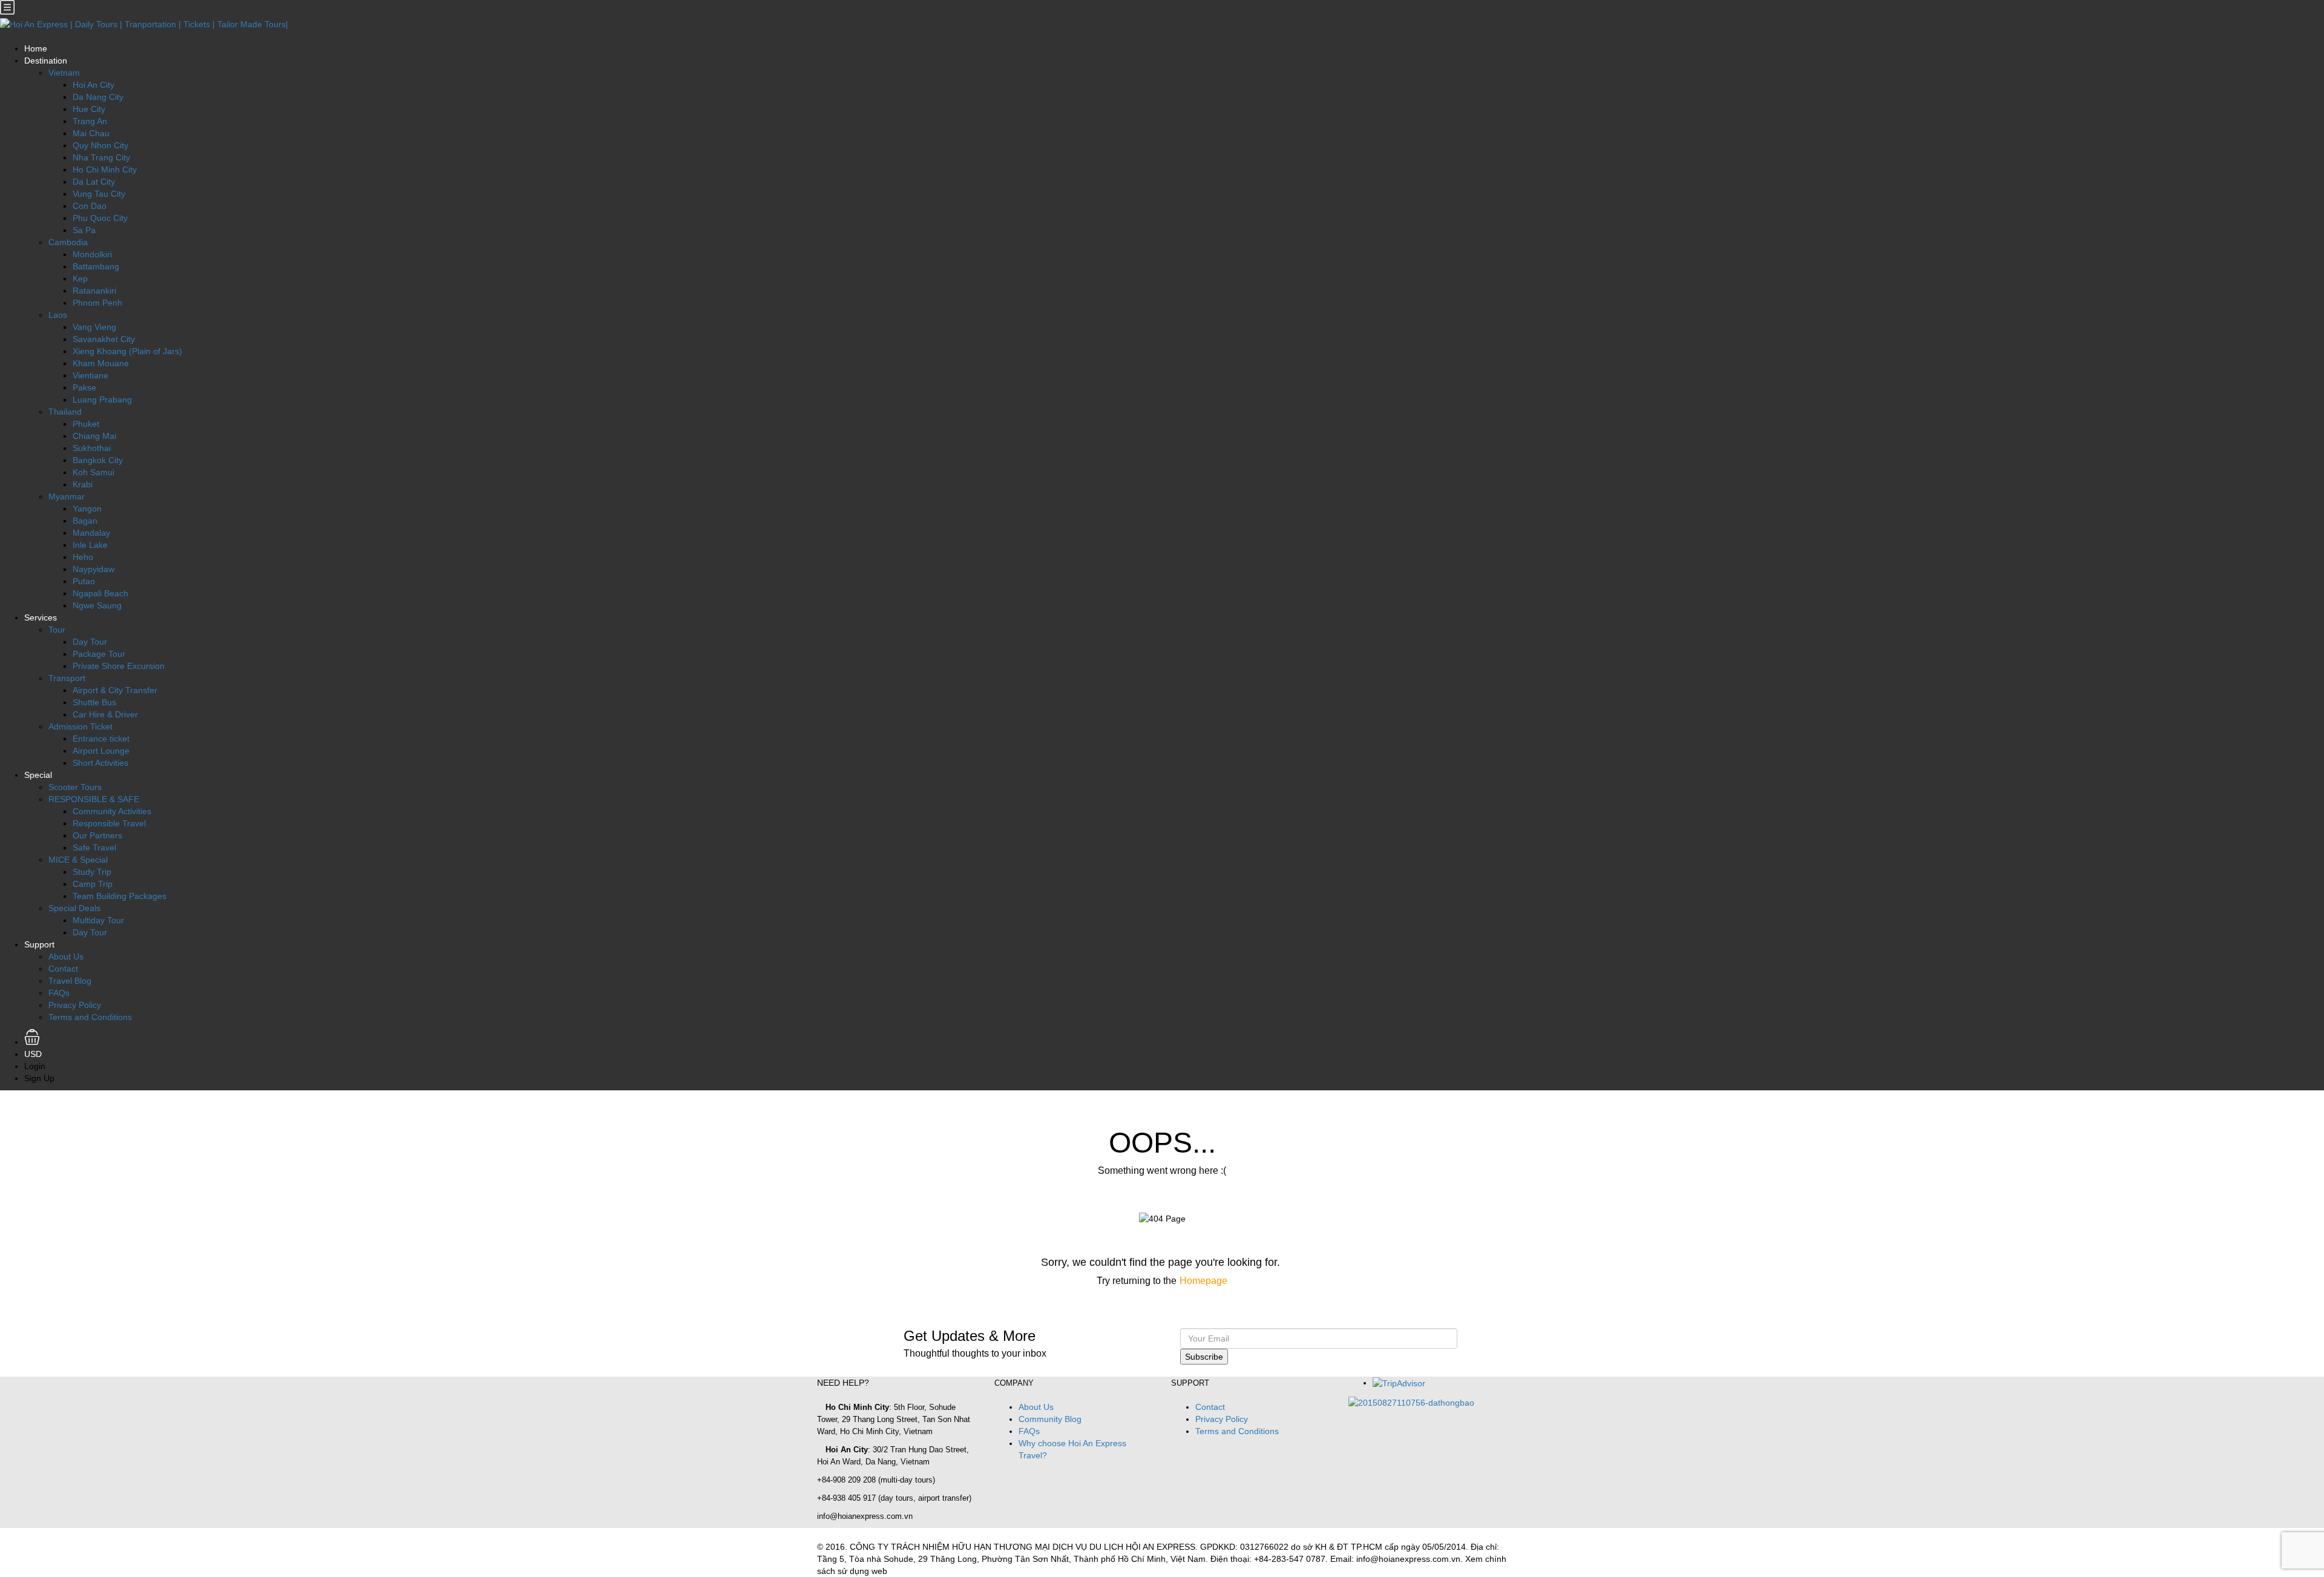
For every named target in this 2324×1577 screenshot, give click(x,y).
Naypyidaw (94, 569)
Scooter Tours (75, 787)
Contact (63, 969)
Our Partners (97, 835)
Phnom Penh (97, 303)
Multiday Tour (98, 920)
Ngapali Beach (100, 593)
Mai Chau (91, 133)
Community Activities (112, 811)
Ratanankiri (94, 291)
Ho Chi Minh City (105, 170)
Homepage (1203, 1281)
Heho (83, 557)
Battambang (96, 266)
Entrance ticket (101, 739)
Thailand (65, 412)
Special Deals (74, 908)
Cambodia (68, 242)
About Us (66, 956)
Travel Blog (70, 981)
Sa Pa (84, 230)
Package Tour (99, 654)
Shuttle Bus (94, 702)
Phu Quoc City (100, 218)
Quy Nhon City (100, 145)
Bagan (85, 521)
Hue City (89, 109)
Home (36, 48)
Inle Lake (90, 545)
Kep (80, 278)
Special (38, 775)
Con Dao (90, 206)
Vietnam (64, 73)
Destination (46, 61)
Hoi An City (94, 85)
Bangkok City (98, 460)
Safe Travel (94, 848)
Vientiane (90, 375)
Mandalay (91, 533)
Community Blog (1050, 1419)
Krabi (83, 484)
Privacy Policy (75, 1005)
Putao (84, 581)
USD (34, 1054)
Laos (58, 315)
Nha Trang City (101, 157)
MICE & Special (78, 860)
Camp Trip (93, 884)
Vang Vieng (94, 327)
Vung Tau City (99, 194)
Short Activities (100, 763)
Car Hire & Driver (105, 714)
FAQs (59, 993)
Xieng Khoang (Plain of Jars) (127, 351)
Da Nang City (98, 97)
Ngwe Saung (97, 605)
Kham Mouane (101, 363)
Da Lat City (94, 182)
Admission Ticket (80, 726)
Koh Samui (94, 472)
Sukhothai (92, 448)
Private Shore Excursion (119, 666)
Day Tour (90, 642)
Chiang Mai (94, 436)
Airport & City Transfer (115, 690)
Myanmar (67, 496)
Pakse (84, 387)
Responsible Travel (109, 823)
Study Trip (92, 872)
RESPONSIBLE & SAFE (94, 799)
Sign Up (39, 1078)
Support (39, 944)
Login (35, 1066)
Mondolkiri (92, 254)
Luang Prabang (102, 400)
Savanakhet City (104, 339)
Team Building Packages (120, 896)
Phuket (86, 424)
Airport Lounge (101, 751)
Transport (67, 678)
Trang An (90, 121)
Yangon (87, 509)
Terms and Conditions (90, 1017)
